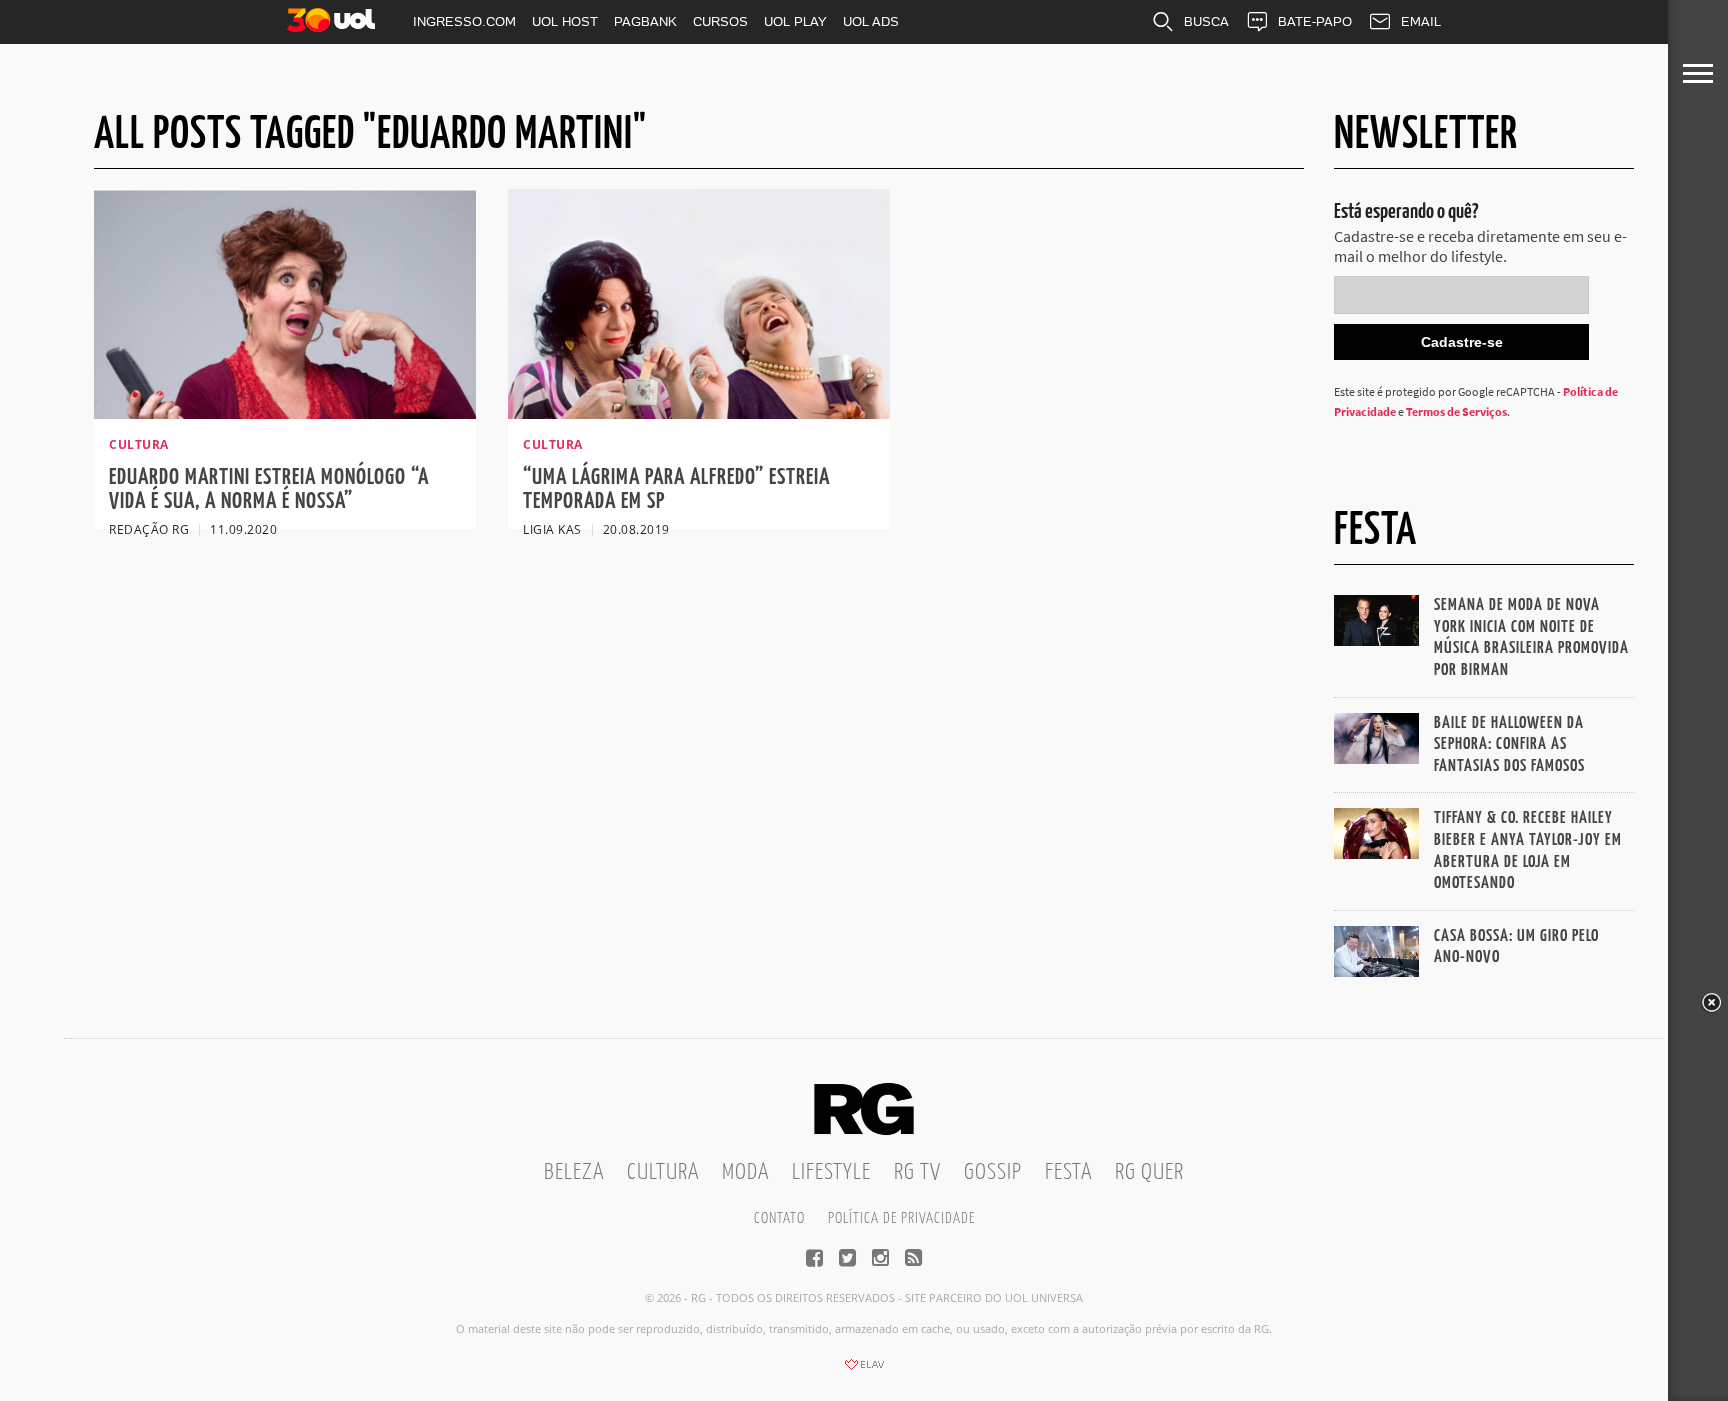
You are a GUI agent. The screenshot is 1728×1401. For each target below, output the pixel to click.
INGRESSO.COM (464, 21)
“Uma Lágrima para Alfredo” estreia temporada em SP (676, 489)
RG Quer (1149, 1172)
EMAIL (1421, 21)
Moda (745, 1172)
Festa (1068, 1172)
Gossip (993, 1172)
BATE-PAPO (1315, 21)
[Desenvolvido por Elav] (864, 1371)
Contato (779, 1218)
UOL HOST (565, 21)
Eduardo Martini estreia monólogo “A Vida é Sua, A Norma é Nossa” (269, 489)
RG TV (917, 1172)
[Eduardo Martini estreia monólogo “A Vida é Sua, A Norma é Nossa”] (285, 413)
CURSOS (720, 21)
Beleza (574, 1172)
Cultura (663, 1172)
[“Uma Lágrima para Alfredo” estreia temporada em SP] (699, 413)
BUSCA (1206, 21)
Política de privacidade (901, 1218)
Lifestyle (831, 1172)
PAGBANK (645, 21)
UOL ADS (871, 21)
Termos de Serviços (1456, 411)
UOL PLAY (795, 21)
